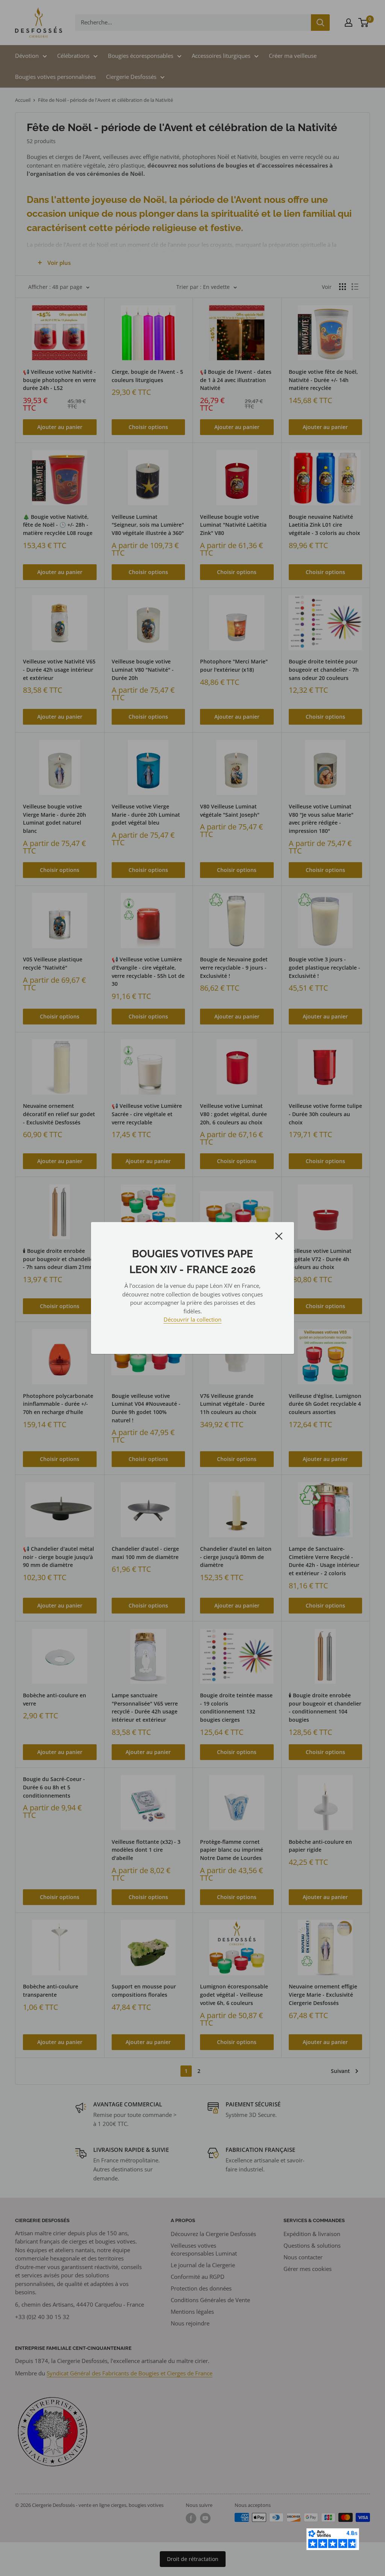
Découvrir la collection (192, 1319)
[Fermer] (279, 1235)
